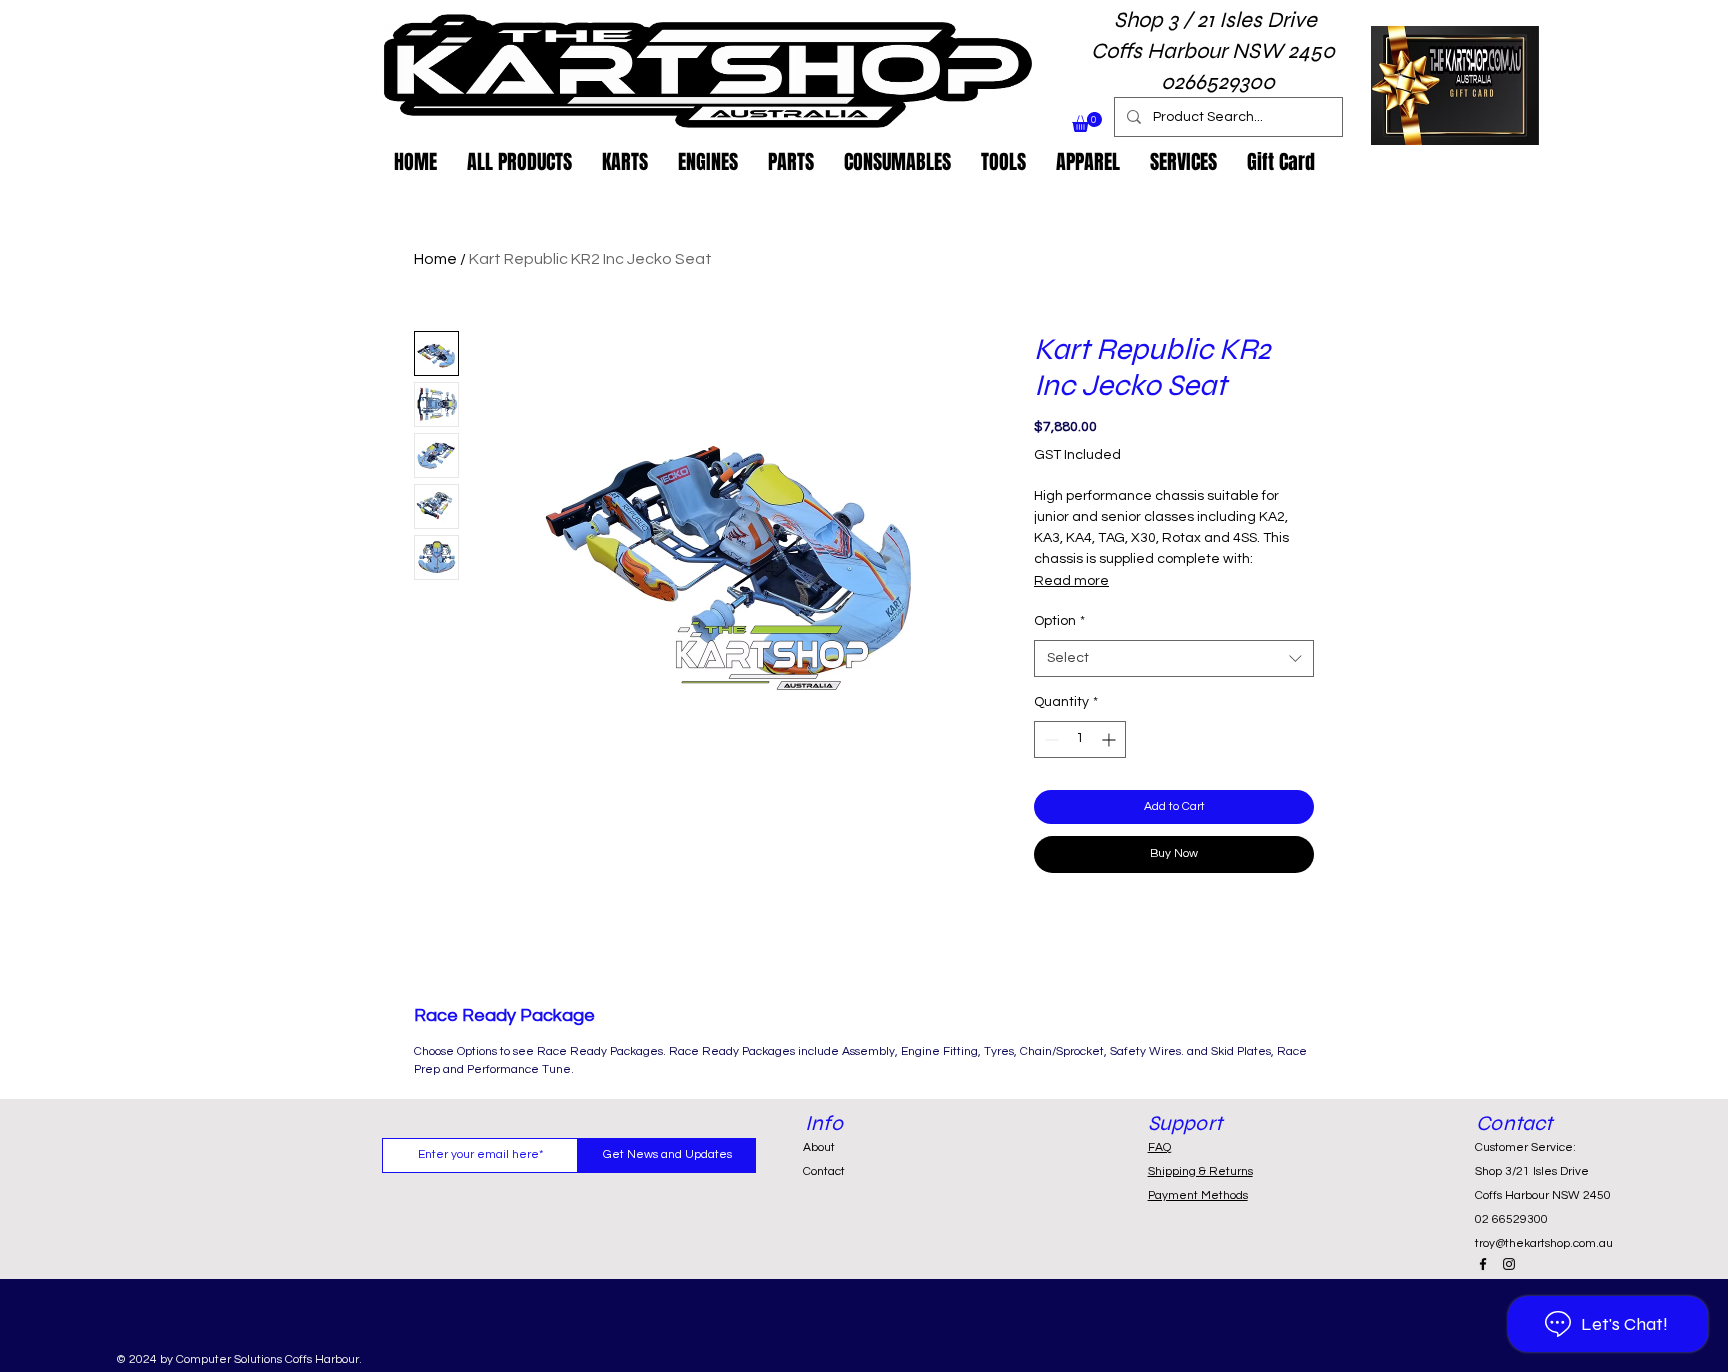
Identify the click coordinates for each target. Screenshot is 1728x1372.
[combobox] (1174, 659)
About (819, 1147)
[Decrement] (1049, 739)
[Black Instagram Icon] (1509, 1264)
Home (435, 259)
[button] (1087, 122)
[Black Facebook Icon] (1483, 1264)
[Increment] (1110, 739)
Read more (1071, 581)
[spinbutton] (1080, 739)
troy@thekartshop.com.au (1544, 1243)
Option (1059, 621)
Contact (824, 1171)
